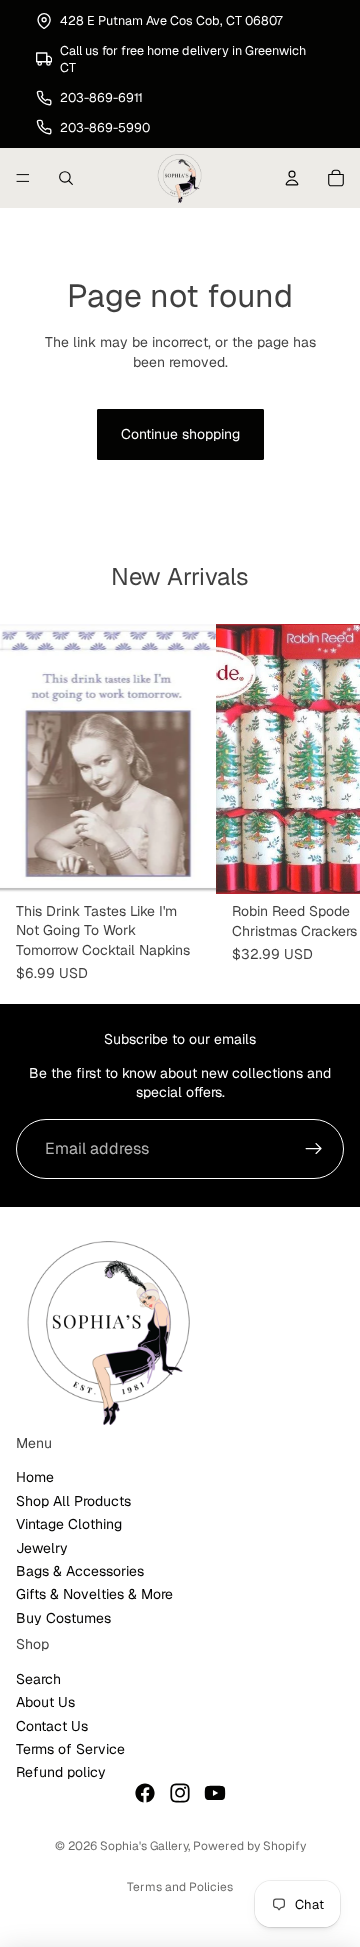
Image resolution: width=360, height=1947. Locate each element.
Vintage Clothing (69, 1524)
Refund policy (61, 1772)
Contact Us (52, 1725)
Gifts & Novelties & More (94, 1594)
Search (38, 1679)
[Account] (292, 178)
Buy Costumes (63, 1618)
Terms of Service (70, 1749)
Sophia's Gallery (144, 1846)
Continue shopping (180, 434)
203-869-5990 (105, 127)
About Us (45, 1702)
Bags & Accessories (80, 1571)
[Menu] (23, 178)
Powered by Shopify (249, 1846)
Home (35, 1477)
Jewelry (42, 1547)
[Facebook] (145, 1793)
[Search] (66, 178)
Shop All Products (73, 1501)
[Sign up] (314, 1149)
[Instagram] (180, 1793)
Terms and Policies (180, 1887)
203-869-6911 (101, 97)
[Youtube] (215, 1793)
